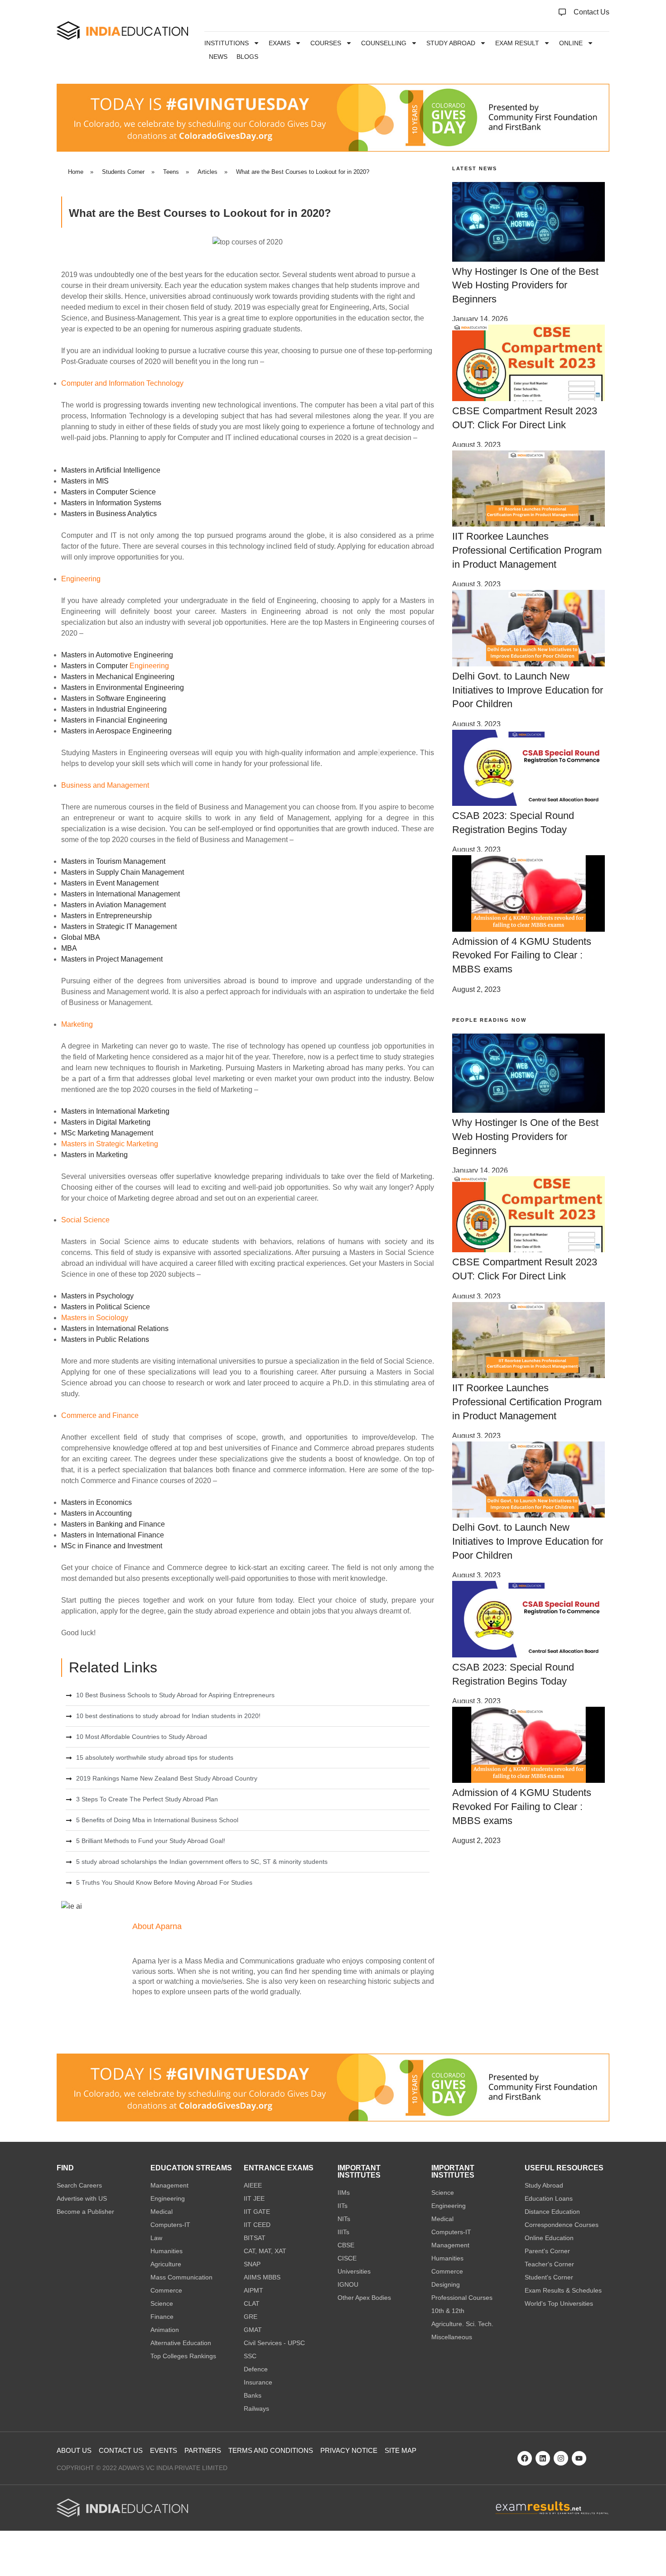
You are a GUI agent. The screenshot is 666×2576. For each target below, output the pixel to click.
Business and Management (105, 785)
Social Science (85, 1220)
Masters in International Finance (113, 1535)
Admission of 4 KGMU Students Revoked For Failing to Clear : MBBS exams (522, 955)
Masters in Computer (94, 666)
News (218, 57)
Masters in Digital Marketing (106, 1122)
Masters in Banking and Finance (113, 1524)
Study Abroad (451, 43)
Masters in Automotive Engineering (117, 655)
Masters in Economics (97, 1502)
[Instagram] (561, 2458)
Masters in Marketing (94, 1155)
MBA (69, 948)
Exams (280, 43)
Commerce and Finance (100, 1415)
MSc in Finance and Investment (112, 1546)
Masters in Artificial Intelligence (111, 470)
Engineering (81, 579)
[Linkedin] (543, 2458)
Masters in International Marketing (115, 1111)
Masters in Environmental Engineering (123, 687)
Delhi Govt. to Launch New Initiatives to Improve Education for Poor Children (528, 690)
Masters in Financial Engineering (114, 720)
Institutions (227, 43)
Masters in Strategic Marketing (110, 1144)
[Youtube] (579, 2458)
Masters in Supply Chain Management (123, 872)
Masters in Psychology (97, 1296)
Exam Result (517, 43)
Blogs (247, 57)
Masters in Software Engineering (113, 698)
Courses (326, 43)
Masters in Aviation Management (113, 905)
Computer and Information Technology (122, 383)
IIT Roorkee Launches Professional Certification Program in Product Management (527, 550)
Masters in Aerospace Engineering (116, 731)
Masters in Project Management (112, 959)
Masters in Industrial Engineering (114, 709)
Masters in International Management (121, 894)
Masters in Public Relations (105, 1339)
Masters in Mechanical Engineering (118, 677)
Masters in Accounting (97, 1513)
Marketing (77, 1024)
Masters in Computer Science (109, 492)
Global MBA (81, 937)
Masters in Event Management (110, 883)
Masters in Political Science (106, 1307)
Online (571, 43)
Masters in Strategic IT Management (119, 926)
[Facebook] (525, 2458)
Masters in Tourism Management (113, 861)
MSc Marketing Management (107, 1133)
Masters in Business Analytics (109, 514)
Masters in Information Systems (111, 503)
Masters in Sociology (95, 1318)
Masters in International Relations (115, 1329)
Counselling (384, 43)
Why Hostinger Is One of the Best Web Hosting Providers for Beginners (525, 285)
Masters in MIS (85, 481)
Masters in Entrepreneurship (106, 916)
